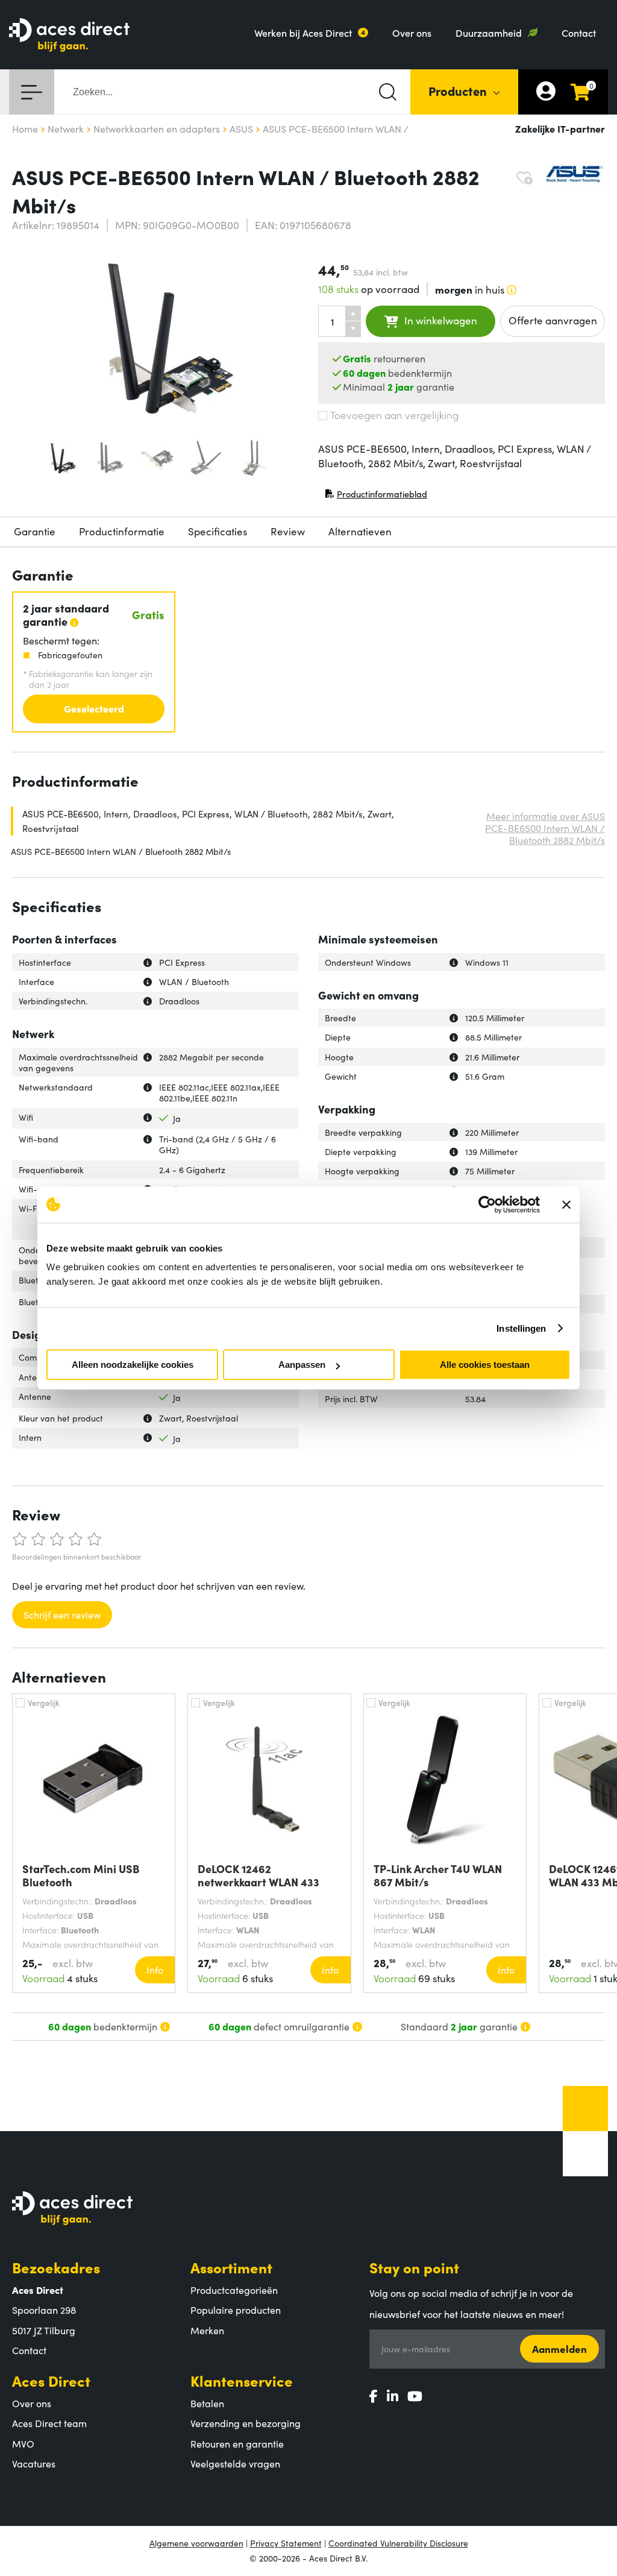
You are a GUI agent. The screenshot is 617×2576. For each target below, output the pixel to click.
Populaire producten (236, 2310)
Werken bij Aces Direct (303, 33)
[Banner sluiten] (566, 1205)
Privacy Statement (286, 2543)
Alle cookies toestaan (485, 1365)
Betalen (207, 2403)
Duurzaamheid (489, 33)
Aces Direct (51, 2380)
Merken (207, 2330)
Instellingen (521, 1328)
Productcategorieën (234, 2290)
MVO (23, 2443)
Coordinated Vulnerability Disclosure (398, 2543)
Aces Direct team (49, 2423)
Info (155, 1970)
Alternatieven (360, 531)
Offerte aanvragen (553, 320)
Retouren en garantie (237, 2443)
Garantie (35, 531)
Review (288, 531)
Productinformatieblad (376, 496)
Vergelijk (44, 1702)
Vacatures (34, 2463)
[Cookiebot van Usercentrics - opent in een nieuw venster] (487, 1205)
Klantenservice (242, 2380)
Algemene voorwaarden (196, 2543)
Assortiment (231, 2267)
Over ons (412, 33)
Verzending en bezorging (246, 2423)
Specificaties (218, 531)
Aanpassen (302, 1365)
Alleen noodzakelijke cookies (133, 1365)
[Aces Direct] (69, 36)
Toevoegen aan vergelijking (394, 415)
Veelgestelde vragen (235, 2463)
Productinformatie (122, 531)
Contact (579, 33)
